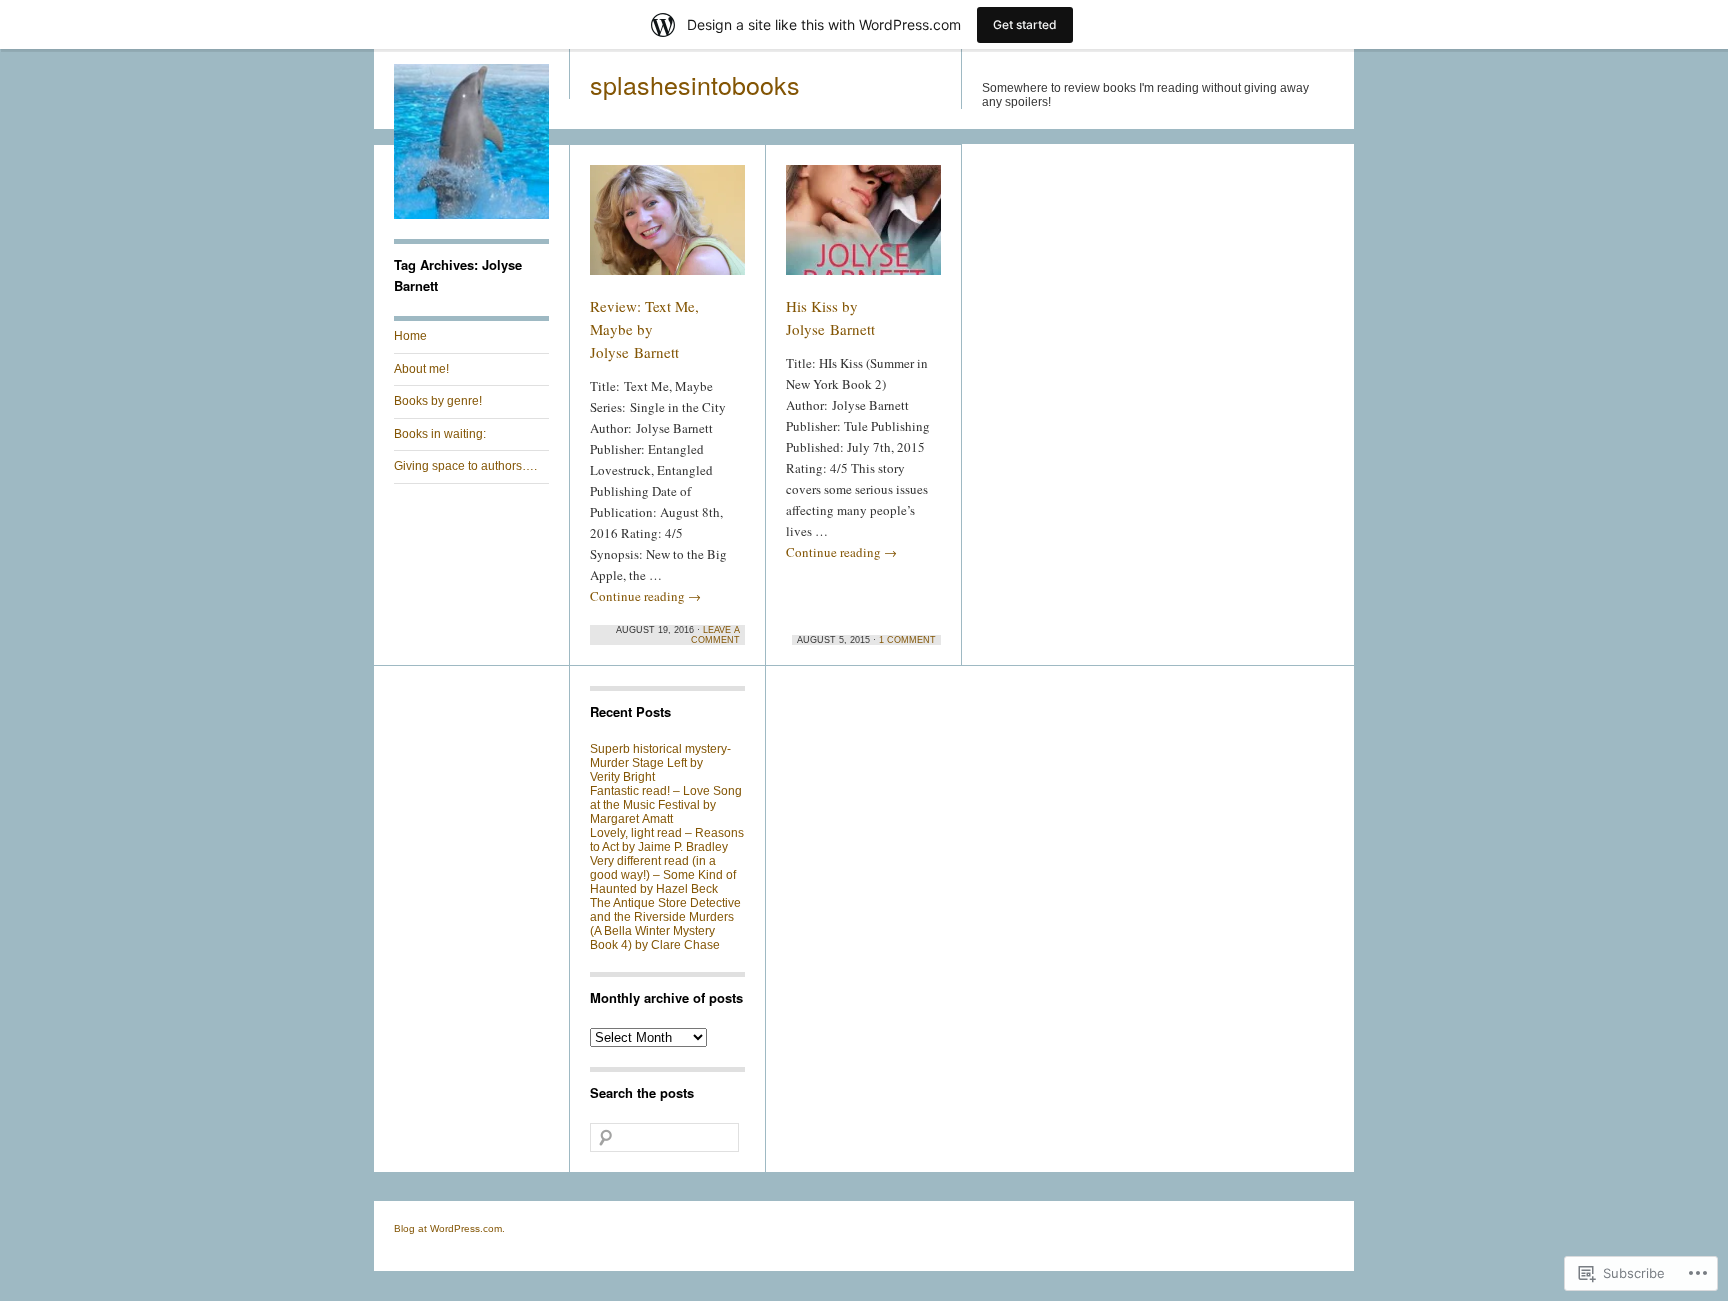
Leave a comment (715, 635)
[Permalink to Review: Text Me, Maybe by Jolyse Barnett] (667, 229)
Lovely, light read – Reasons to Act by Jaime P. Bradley (667, 840)
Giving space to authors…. (465, 466)
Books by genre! (438, 401)
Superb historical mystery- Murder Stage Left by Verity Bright (660, 763)
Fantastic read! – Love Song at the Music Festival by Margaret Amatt (666, 805)
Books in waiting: (440, 434)
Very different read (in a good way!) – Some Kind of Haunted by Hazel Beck (663, 875)
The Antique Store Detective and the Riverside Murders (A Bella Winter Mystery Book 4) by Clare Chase (665, 924)
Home (410, 336)
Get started (1025, 24)
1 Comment (907, 640)
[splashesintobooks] (471, 215)
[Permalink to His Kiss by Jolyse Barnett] (863, 229)
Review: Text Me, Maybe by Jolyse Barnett (644, 329)
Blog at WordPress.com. (449, 1228)
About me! (421, 369)
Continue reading (645, 596)
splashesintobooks (695, 84)
